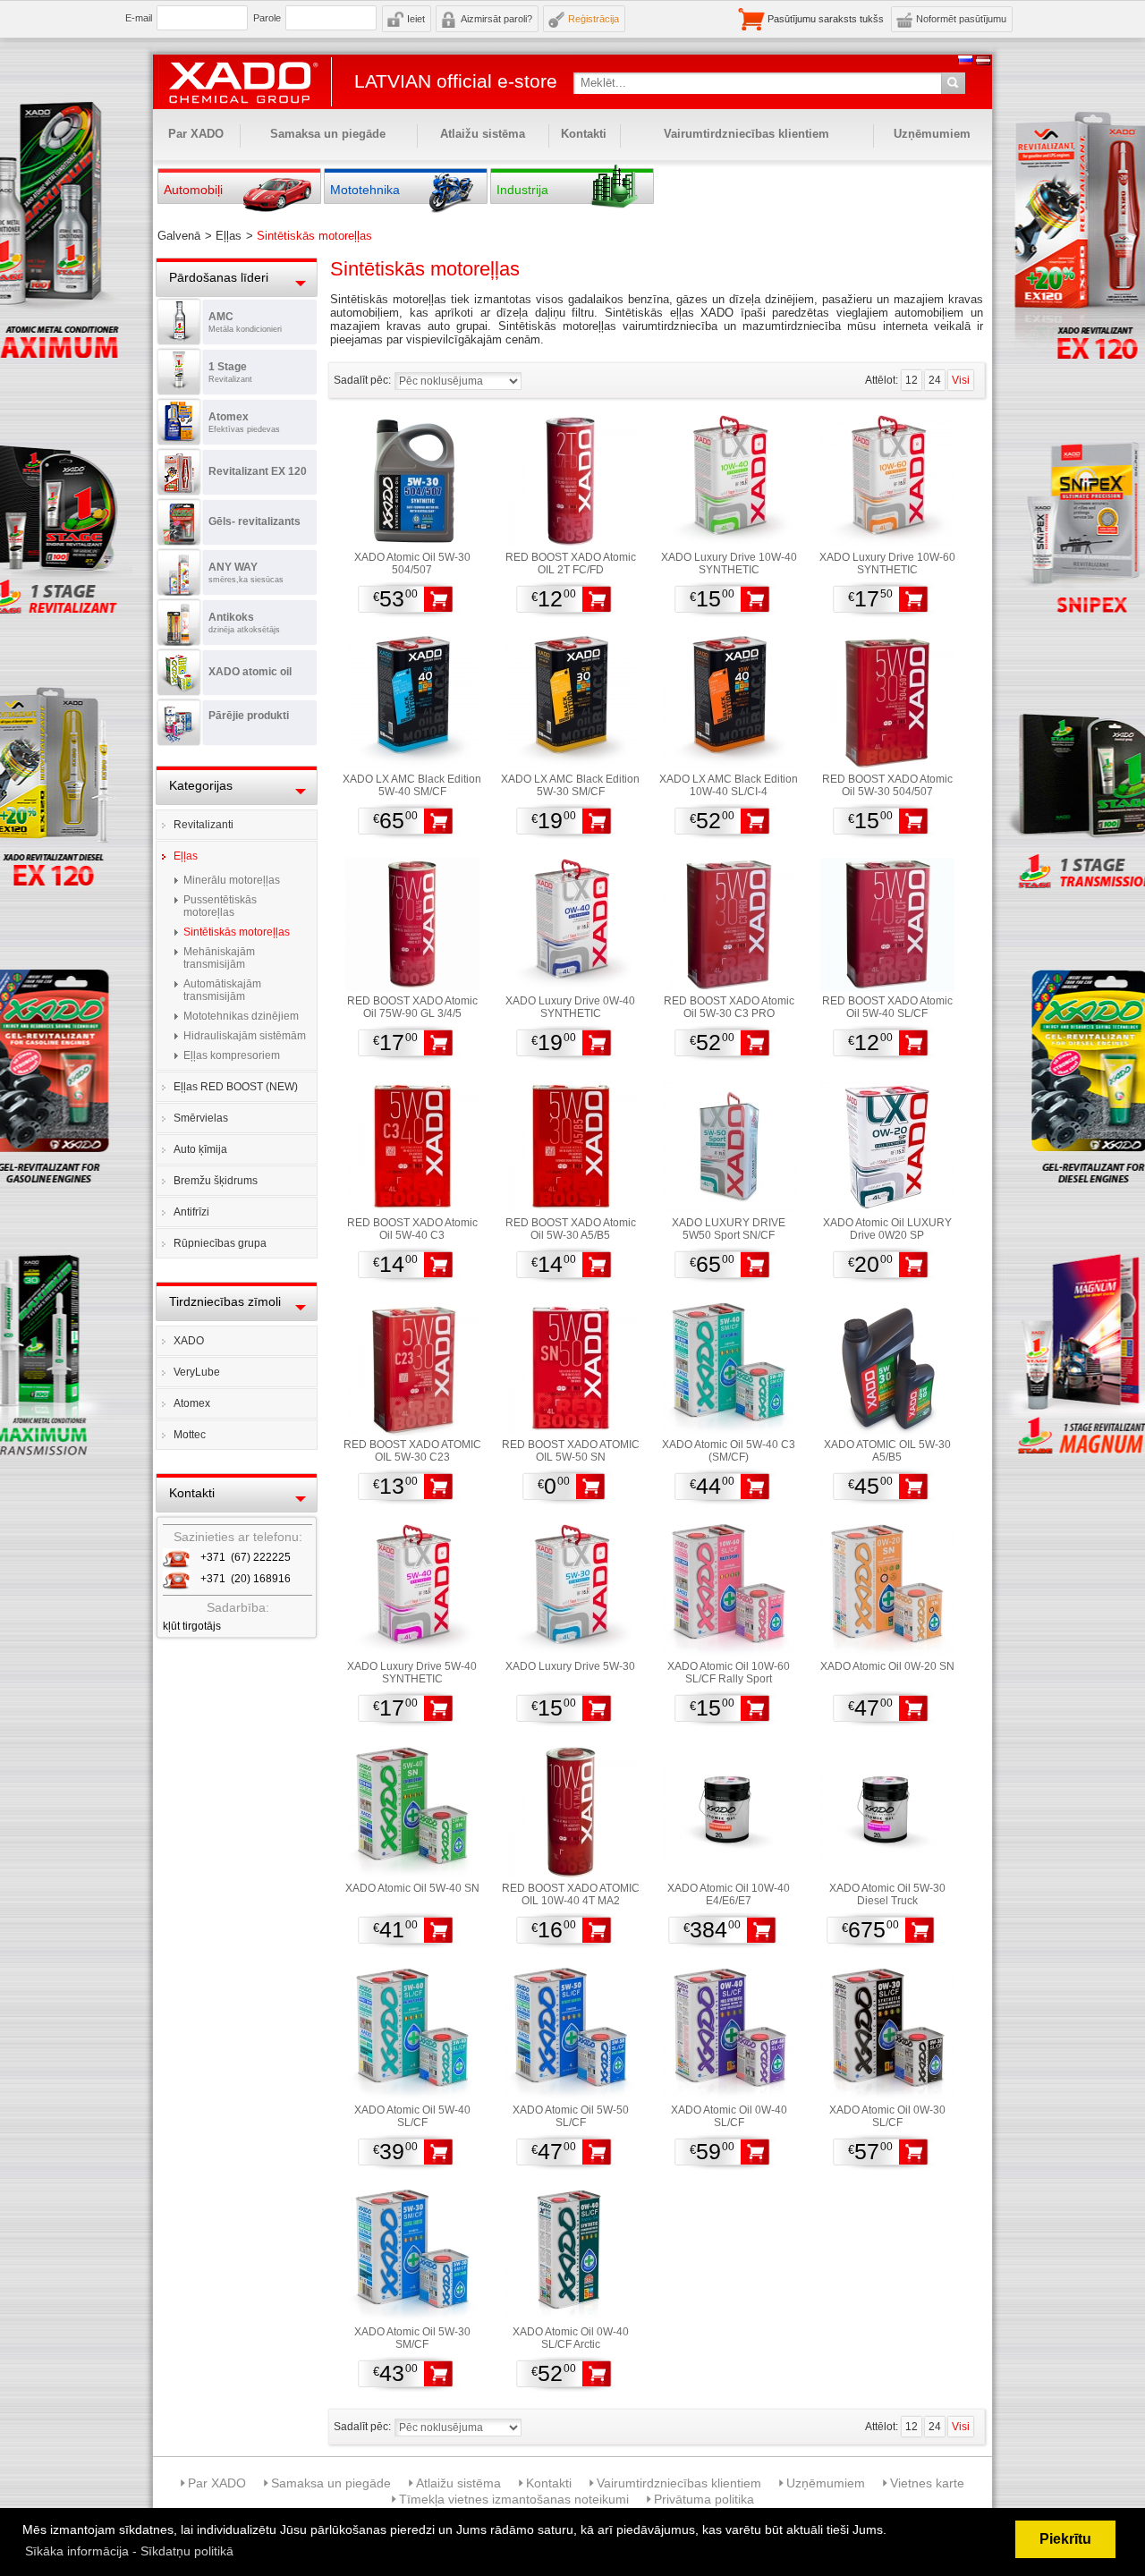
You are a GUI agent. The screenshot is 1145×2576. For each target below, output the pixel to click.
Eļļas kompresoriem (232, 1055)
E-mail (139, 18)
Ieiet (416, 19)
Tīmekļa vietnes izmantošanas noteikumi (514, 2499)
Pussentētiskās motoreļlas (220, 906)
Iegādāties (438, 599)
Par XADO (196, 134)
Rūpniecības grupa (220, 1243)
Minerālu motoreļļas (232, 880)
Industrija (522, 190)
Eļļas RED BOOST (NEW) (236, 1087)
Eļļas (186, 856)
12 (912, 380)
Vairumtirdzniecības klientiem (746, 134)
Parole (267, 18)
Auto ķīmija (200, 1149)
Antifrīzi (191, 1212)
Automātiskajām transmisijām (222, 990)
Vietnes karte (927, 2483)
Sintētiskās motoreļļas (237, 932)
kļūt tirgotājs (192, 1626)
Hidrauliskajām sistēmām (245, 1036)
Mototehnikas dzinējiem (241, 1016)
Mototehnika (365, 190)
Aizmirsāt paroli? (496, 19)
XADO (189, 1341)
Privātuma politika (704, 2499)
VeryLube (197, 1372)
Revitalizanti (204, 825)
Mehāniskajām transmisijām (219, 958)
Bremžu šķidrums (216, 1181)
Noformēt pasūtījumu (961, 19)
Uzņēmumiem (932, 134)
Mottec (190, 1435)
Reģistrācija (594, 19)
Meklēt (953, 83)
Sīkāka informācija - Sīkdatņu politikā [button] (129, 2551)
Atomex (192, 1403)
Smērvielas (201, 1118)
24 (935, 380)
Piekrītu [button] (1065, 2539)
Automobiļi (193, 190)
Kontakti (584, 134)
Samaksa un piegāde (328, 134)
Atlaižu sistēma (483, 134)
